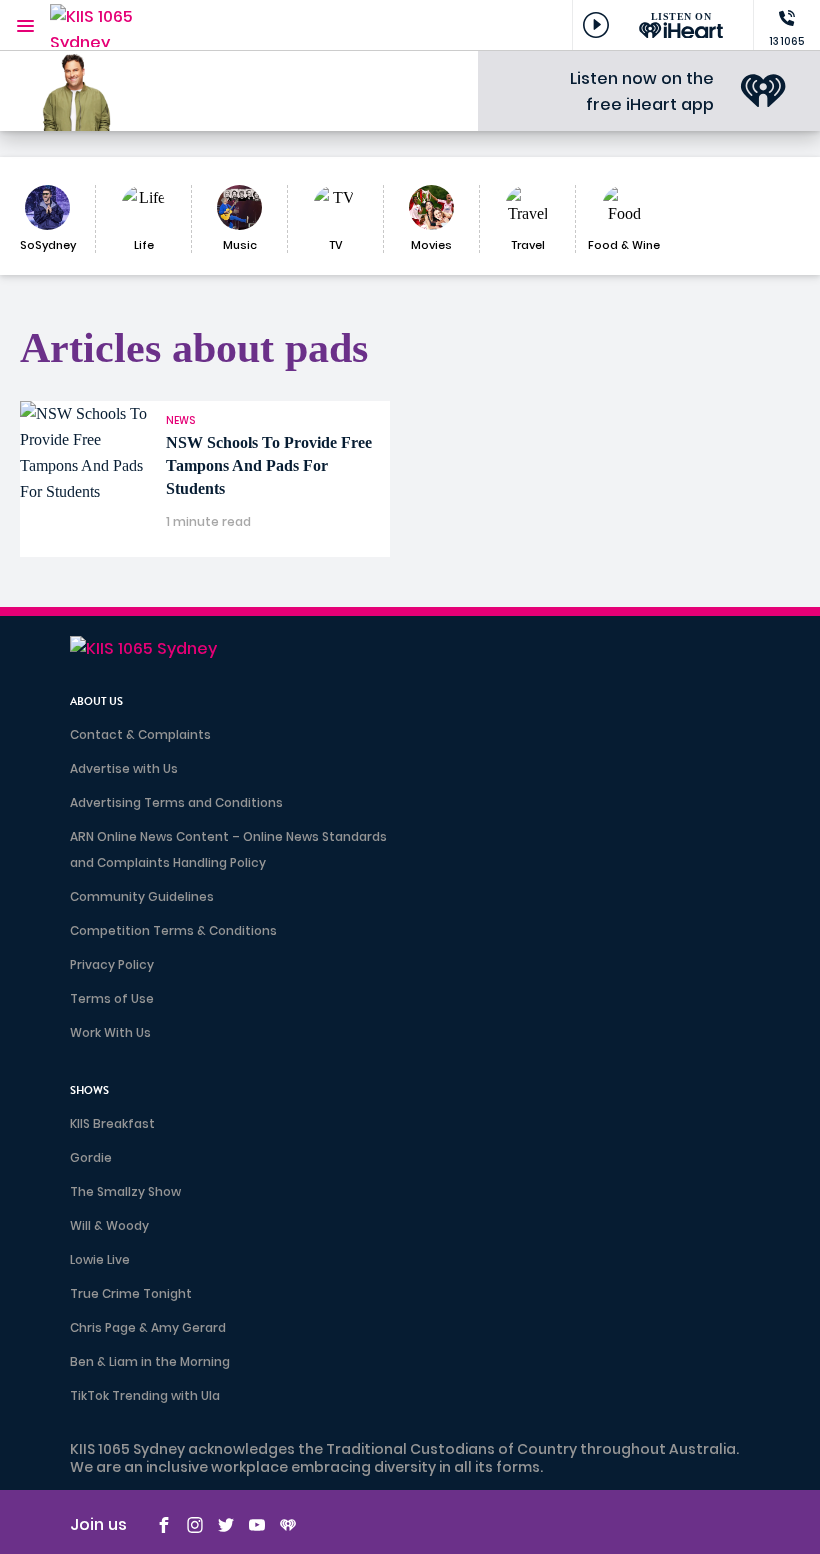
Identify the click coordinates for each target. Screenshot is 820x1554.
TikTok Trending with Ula (145, 1395)
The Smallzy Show (125, 1191)
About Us (96, 701)
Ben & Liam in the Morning (150, 1361)
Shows (89, 1090)
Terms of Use (112, 998)
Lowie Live (100, 1259)
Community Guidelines (142, 896)
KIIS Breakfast (112, 1123)
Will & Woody (109, 1225)
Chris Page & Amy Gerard (148, 1327)
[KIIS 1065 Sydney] (110, 25)
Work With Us (110, 1032)
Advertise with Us (124, 768)
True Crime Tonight (131, 1293)
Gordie (91, 1157)
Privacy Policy (112, 964)
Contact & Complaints (140, 734)
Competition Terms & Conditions (173, 930)
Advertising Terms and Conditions (176, 802)
